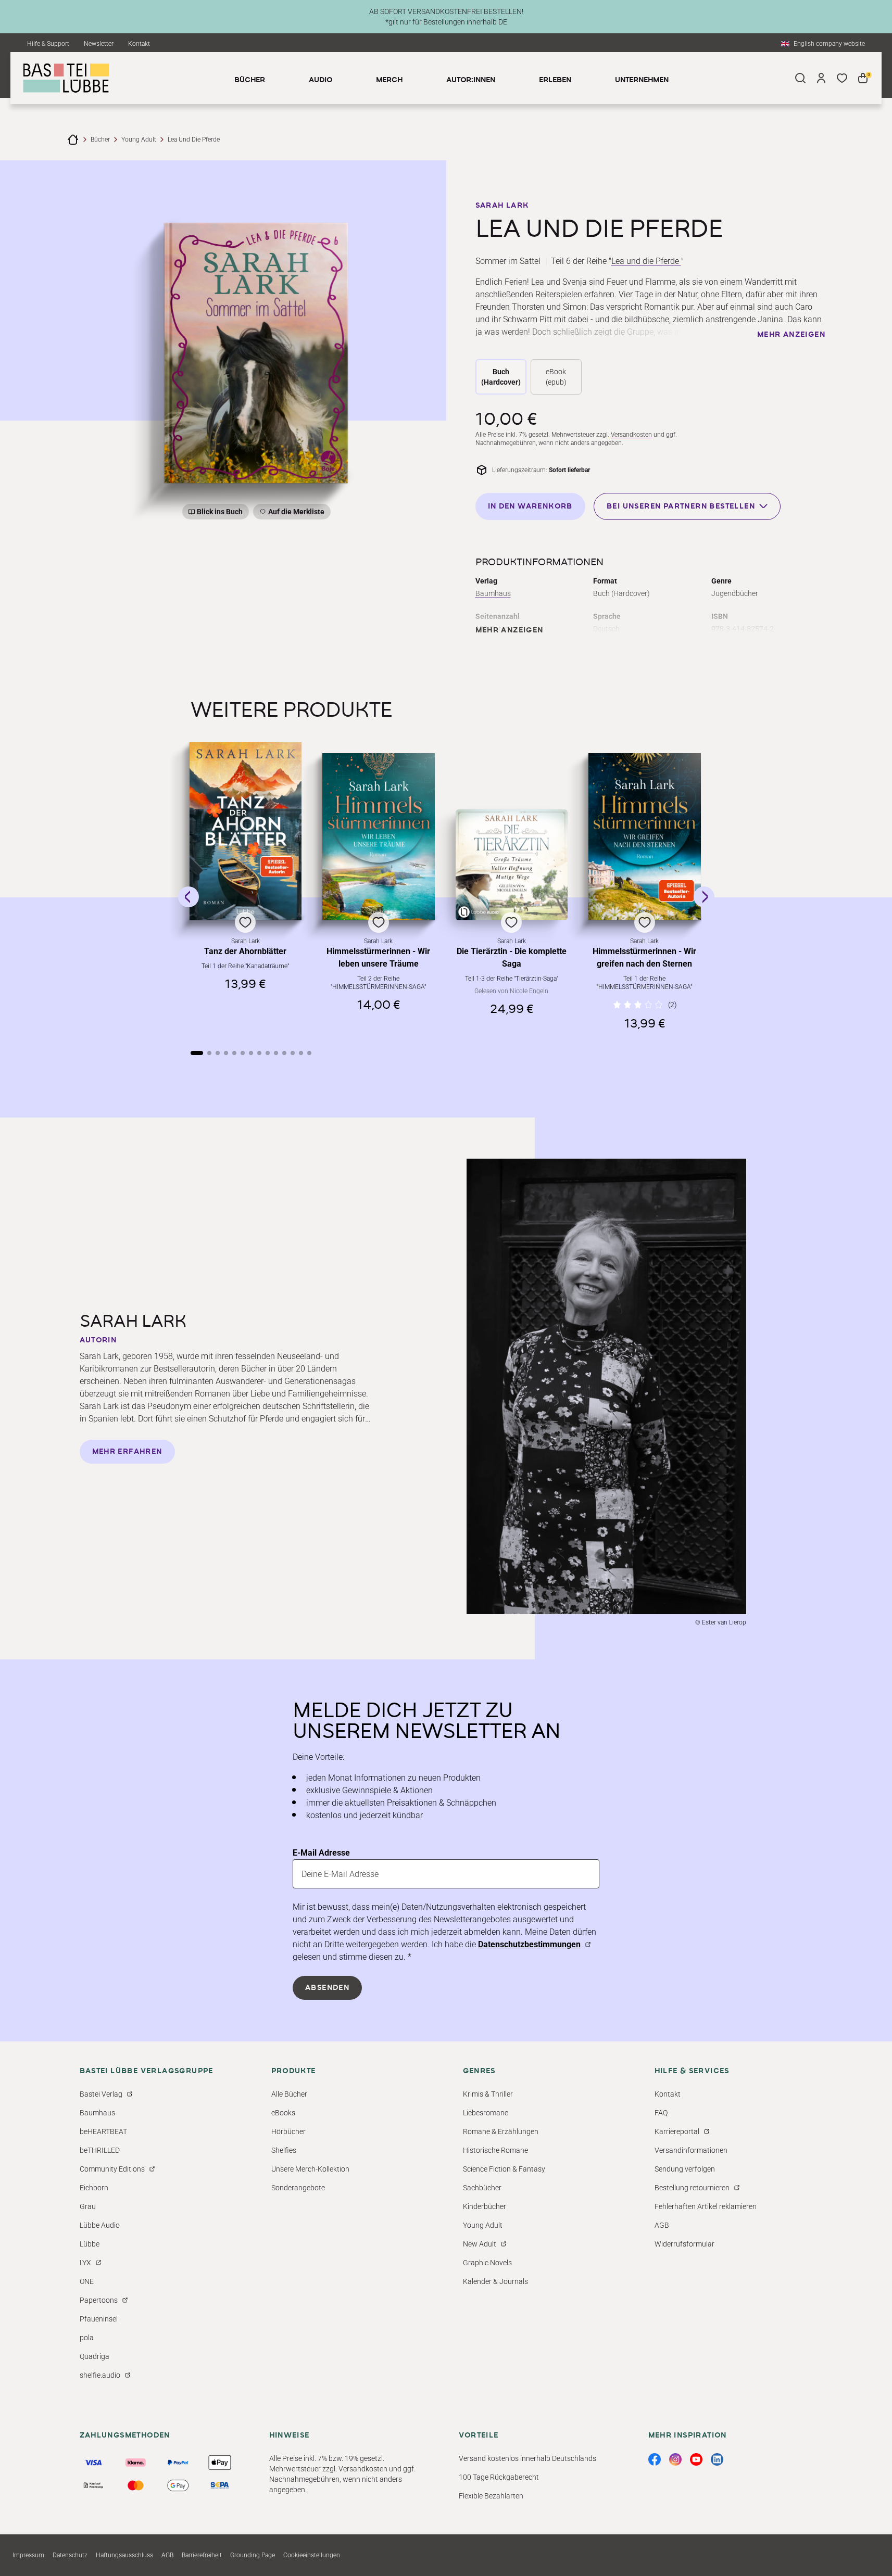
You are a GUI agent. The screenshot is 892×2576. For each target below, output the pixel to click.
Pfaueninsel (99, 2319)
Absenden (327, 1988)
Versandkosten (631, 435)
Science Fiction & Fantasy (504, 2169)
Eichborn (94, 2188)
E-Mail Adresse (321, 1853)
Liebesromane (486, 2113)
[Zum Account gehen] (821, 78)
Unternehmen (642, 80)
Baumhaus (493, 593)
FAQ (661, 2113)
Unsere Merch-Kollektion (310, 2169)
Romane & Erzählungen (501, 2131)
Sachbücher (482, 2188)
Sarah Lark (502, 206)
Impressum (28, 2555)
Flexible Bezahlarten (491, 2496)
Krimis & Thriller (488, 2094)
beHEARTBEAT (103, 2131)
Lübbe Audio (100, 2225)
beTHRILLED (100, 2150)
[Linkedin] (717, 2459)
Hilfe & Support (48, 44)
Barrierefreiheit (202, 2555)
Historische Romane (495, 2150)
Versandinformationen (691, 2150)
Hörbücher (288, 2131)
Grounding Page (253, 2555)
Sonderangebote (298, 2188)
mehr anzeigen (791, 335)
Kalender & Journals (495, 2281)
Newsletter (99, 44)
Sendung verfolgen (685, 2169)
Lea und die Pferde (646, 261)
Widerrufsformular (684, 2244)
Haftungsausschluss (124, 2555)
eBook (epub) (556, 377)
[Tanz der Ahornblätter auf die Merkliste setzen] (246, 831)
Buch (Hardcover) (501, 377)
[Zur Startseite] (73, 139)
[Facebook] (655, 2459)
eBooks (283, 2113)
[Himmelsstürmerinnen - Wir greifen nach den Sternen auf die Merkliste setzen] (645, 837)
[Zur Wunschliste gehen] (842, 78)
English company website (829, 44)
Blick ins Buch (220, 512)
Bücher (100, 139)
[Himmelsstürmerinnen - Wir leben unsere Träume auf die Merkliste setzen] (379, 837)
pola (87, 2338)
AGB (662, 2225)
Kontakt (139, 44)
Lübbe (90, 2244)
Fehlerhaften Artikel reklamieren (706, 2206)
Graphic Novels (487, 2263)
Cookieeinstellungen (312, 2555)
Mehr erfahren (127, 1452)
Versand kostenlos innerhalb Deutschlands (527, 2458)
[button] (246, 886)
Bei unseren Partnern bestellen (681, 506)
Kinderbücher (485, 2206)
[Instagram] (675, 2459)
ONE (87, 2281)
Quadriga (95, 2356)
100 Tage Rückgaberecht (499, 2477)
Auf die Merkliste (295, 513)
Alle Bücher (289, 2094)
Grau (88, 2206)
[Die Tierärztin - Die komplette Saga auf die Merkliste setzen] (512, 865)
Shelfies (284, 2150)
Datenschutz (70, 2555)
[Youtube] (696, 2459)
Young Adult (139, 139)
